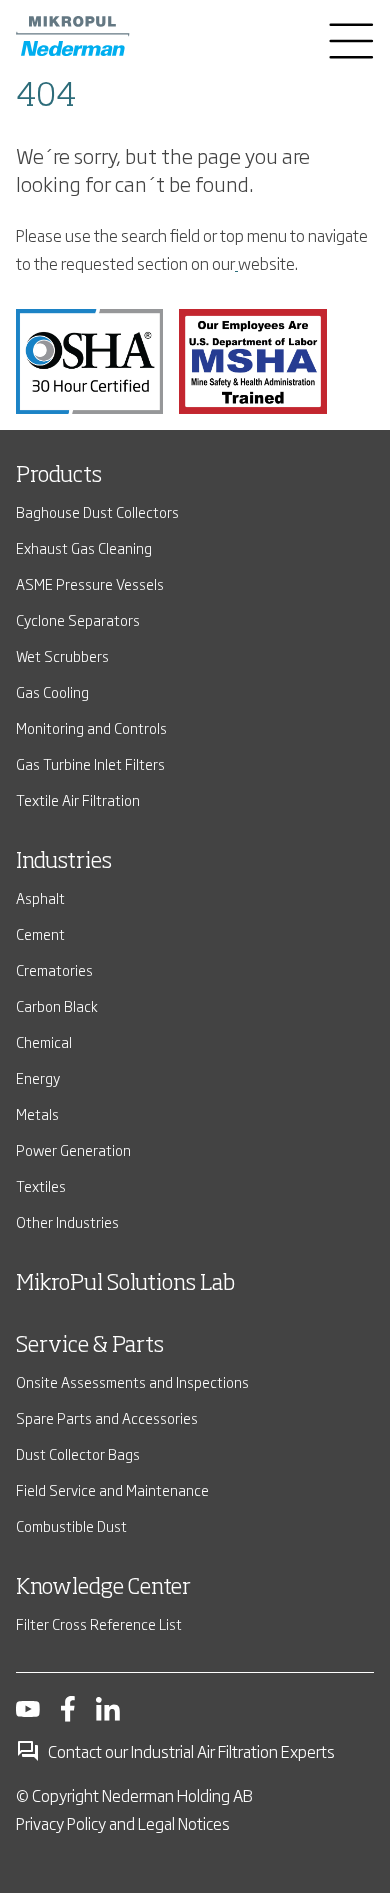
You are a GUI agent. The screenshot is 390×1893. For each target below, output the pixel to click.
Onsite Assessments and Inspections (132, 1381)
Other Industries (67, 1221)
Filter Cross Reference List (99, 1623)
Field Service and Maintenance (112, 1489)
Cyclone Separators (78, 619)
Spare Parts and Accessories (107, 1417)
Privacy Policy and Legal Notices (123, 1823)
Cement (40, 933)
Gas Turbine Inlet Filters (90, 763)
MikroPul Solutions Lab (125, 1284)
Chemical (44, 1041)
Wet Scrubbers (62, 655)
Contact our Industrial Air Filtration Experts (191, 1751)
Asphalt (40, 897)
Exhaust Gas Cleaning (84, 547)
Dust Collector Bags (78, 1453)
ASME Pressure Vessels (90, 583)
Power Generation (73, 1149)
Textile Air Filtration (78, 799)
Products (59, 476)
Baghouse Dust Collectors (97, 511)
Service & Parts (90, 1346)
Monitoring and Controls (91, 727)
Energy (38, 1077)
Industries (64, 862)
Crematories (54, 969)
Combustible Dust (71, 1525)
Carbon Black (57, 1005)
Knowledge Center (103, 1588)
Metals (37, 1113)
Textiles (41, 1185)
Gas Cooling (52, 691)
